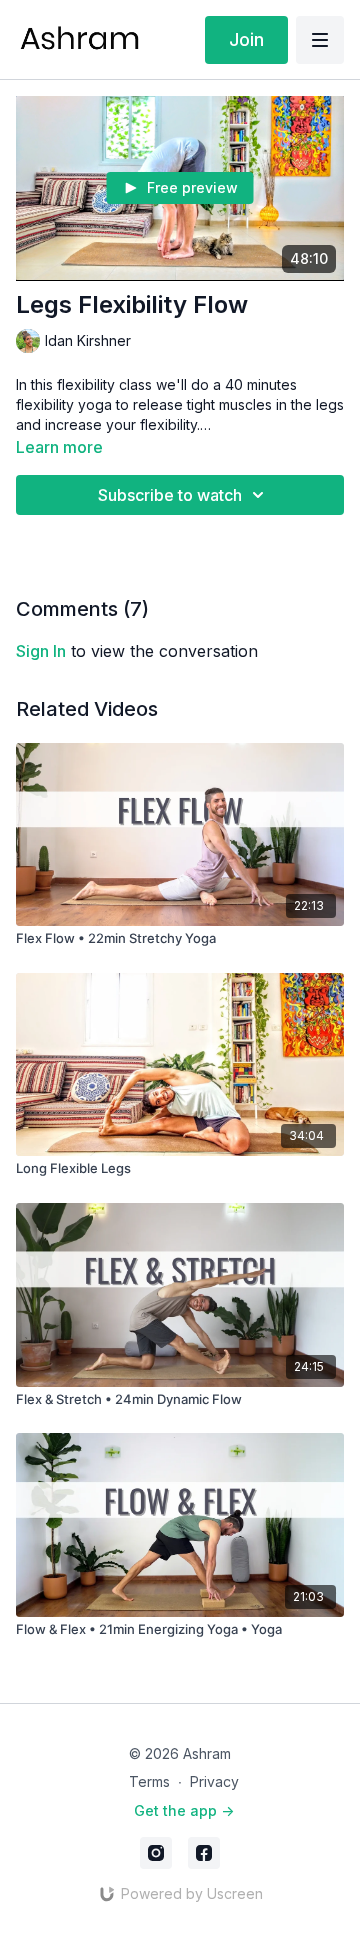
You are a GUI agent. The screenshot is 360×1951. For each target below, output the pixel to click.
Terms (149, 1781)
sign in (41, 651)
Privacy (214, 1781)
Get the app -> (184, 1810)
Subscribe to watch (170, 495)
